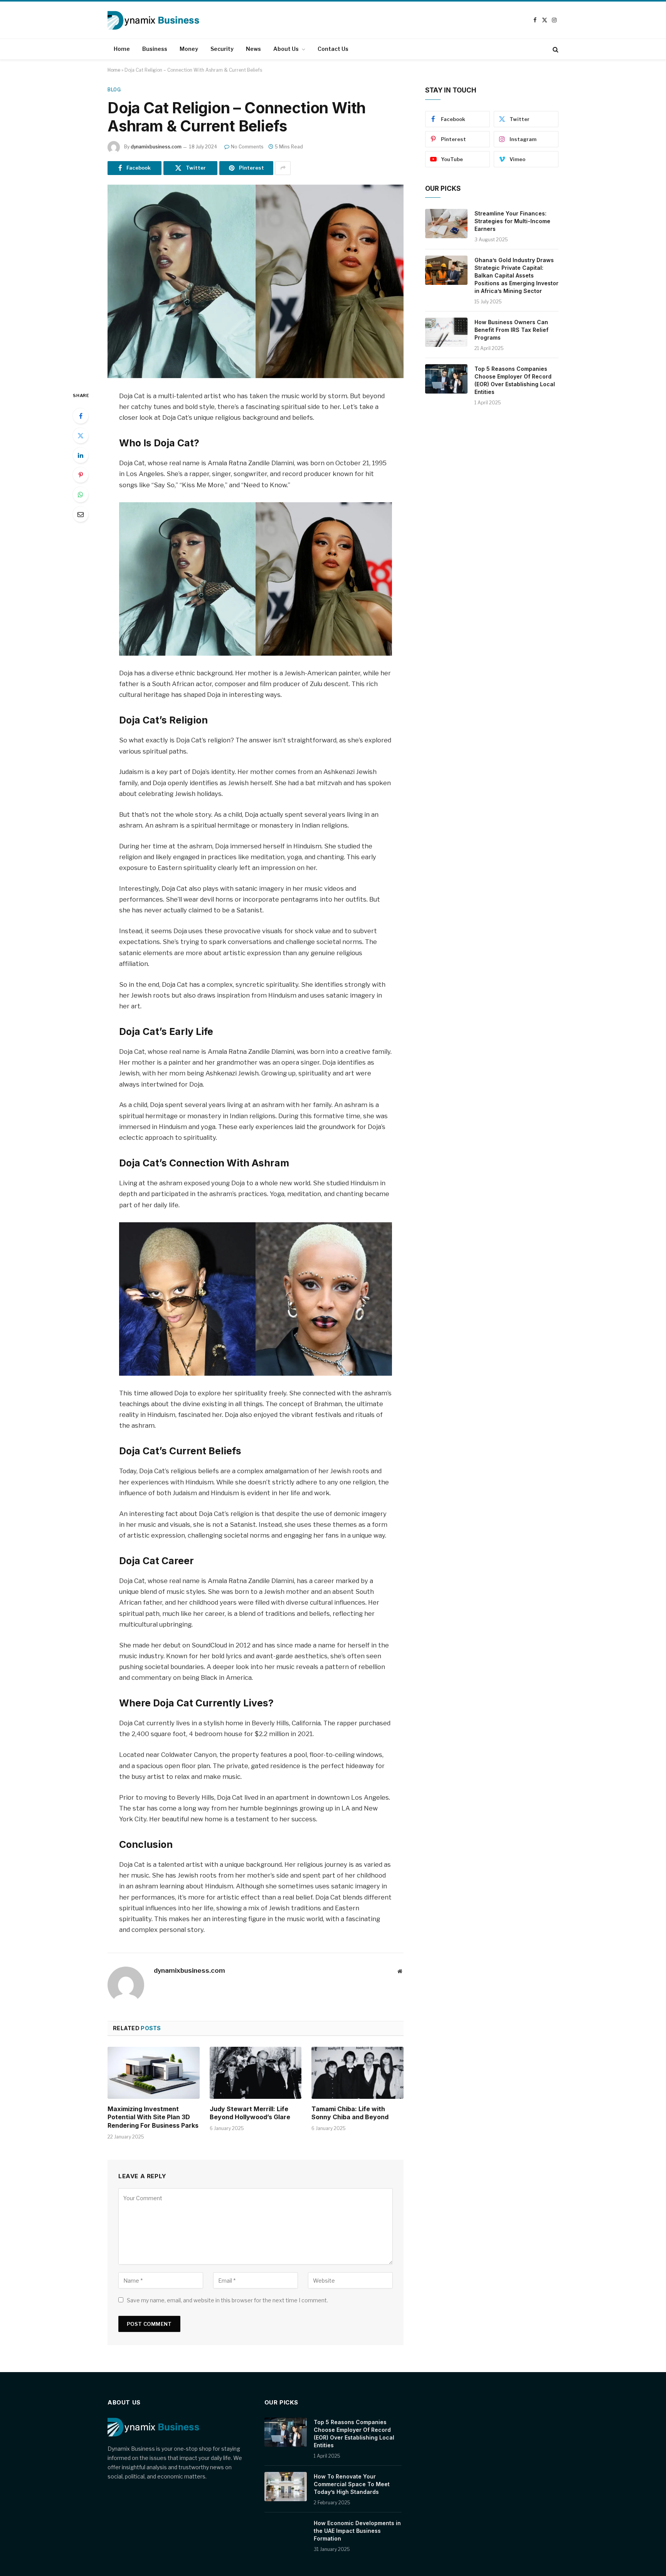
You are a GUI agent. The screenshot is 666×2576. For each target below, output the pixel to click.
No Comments (247, 147)
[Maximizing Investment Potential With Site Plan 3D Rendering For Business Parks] (154, 2073)
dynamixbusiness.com (156, 147)
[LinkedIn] (81, 455)
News (253, 49)
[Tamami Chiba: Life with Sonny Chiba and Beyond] (357, 2073)
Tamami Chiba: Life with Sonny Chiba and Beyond (350, 2113)
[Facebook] (81, 416)
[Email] (81, 514)
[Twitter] (81, 436)
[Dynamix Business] (153, 20)
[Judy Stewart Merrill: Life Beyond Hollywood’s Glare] (256, 2073)
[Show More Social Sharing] (283, 168)
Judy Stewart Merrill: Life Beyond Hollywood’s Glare (250, 2113)
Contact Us (333, 49)
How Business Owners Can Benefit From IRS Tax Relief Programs (511, 330)
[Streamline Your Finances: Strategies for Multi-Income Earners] (446, 224)
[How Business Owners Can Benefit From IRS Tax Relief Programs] (446, 332)
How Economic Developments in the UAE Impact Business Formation (357, 2531)
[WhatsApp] (81, 495)
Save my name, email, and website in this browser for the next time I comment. (227, 2300)
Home (122, 49)
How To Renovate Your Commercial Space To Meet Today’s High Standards (352, 2484)
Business (155, 49)
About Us (286, 49)
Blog (114, 90)
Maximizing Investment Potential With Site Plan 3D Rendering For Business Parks (153, 2117)
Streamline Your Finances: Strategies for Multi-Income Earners (512, 221)
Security (222, 49)
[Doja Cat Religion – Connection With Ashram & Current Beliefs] (256, 281)
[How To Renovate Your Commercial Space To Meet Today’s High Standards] (286, 2487)
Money (189, 49)
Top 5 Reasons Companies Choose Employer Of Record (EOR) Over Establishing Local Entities (515, 380)
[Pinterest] (81, 475)
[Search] (555, 49)
